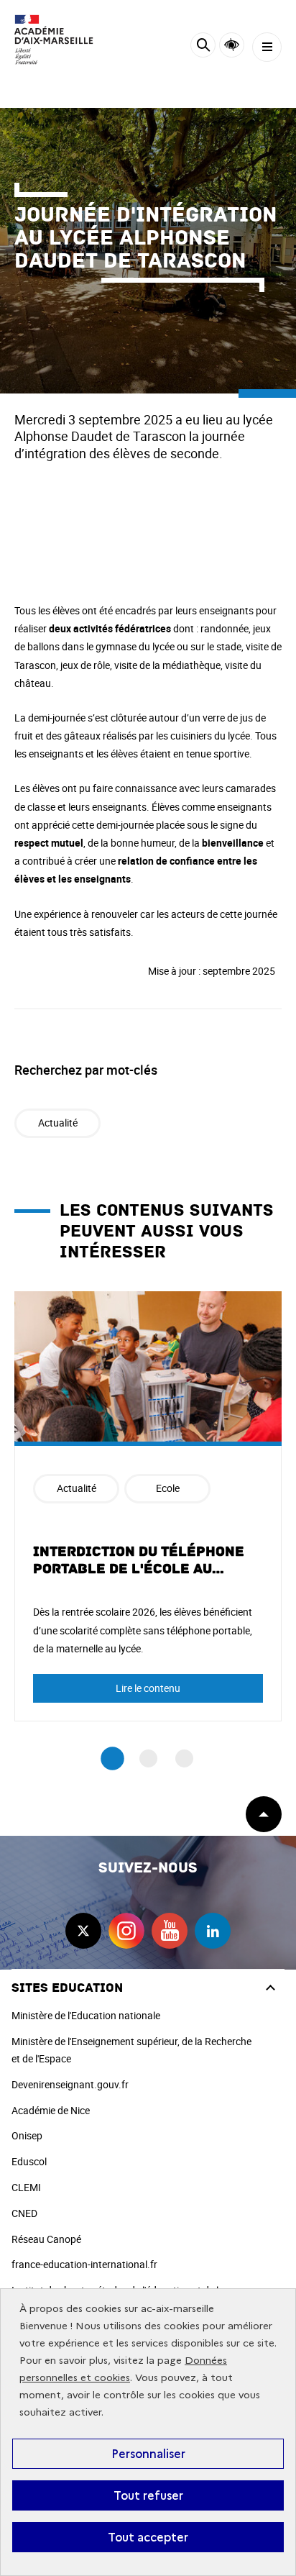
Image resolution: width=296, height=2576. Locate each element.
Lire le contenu (148, 1688)
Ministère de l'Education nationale (86, 2015)
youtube (170, 1931)
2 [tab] (148, 1758)
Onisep (27, 2135)
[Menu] (267, 47)
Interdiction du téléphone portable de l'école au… (139, 1560)
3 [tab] (184, 1758)
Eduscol (29, 2161)
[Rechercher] (203, 47)
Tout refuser (148, 2495)
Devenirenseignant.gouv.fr (70, 2084)
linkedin (213, 1931)
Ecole (168, 1488)
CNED (24, 2213)
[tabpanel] (148, 1506)
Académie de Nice (51, 2110)
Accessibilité (232, 45)
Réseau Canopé (46, 2239)
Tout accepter (148, 2537)
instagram (126, 1931)
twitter (83, 1931)
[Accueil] (54, 40)
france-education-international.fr (84, 2264)
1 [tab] (112, 1759)
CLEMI (26, 2187)
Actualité (58, 1123)
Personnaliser (148, 2454)
